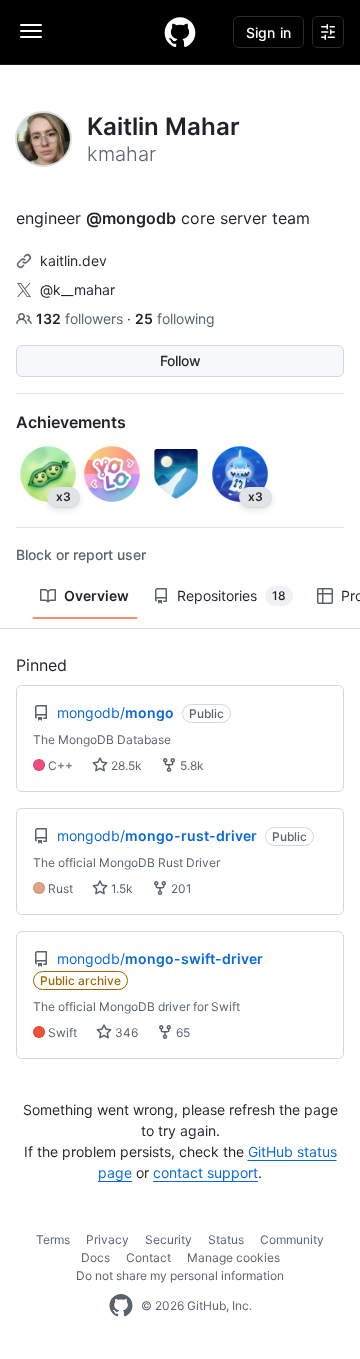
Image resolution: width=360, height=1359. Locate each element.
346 (125, 1032)
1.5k (120, 888)
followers (81, 318)
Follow (180, 360)
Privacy (107, 1239)
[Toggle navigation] (31, 31)
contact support (205, 1172)
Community (292, 1239)
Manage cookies (233, 1257)
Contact (148, 1257)
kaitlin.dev (73, 260)
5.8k (190, 765)
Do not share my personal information (180, 1275)
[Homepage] (180, 32)
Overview (96, 595)
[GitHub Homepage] (121, 1306)
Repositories (231, 595)
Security (168, 1239)
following (175, 318)
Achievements (71, 422)
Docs (95, 1257)
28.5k (125, 765)
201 (180, 888)
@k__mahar (77, 289)
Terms (53, 1239)
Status (226, 1239)
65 (181, 1032)
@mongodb (131, 218)
